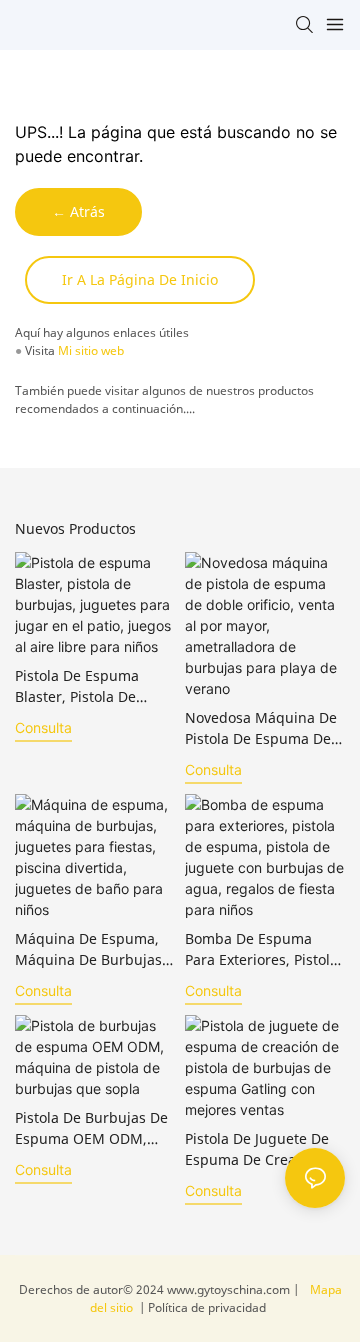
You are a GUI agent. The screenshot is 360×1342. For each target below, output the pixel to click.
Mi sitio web (91, 350)
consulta (43, 727)
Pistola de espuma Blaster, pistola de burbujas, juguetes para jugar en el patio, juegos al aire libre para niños (89, 686)
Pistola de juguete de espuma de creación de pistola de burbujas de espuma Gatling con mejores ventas (264, 1149)
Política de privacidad (205, 1307)
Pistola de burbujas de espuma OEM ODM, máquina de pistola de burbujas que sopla (91, 1128)
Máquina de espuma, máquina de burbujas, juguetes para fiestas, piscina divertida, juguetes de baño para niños (91, 949)
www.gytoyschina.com (230, 1289)
